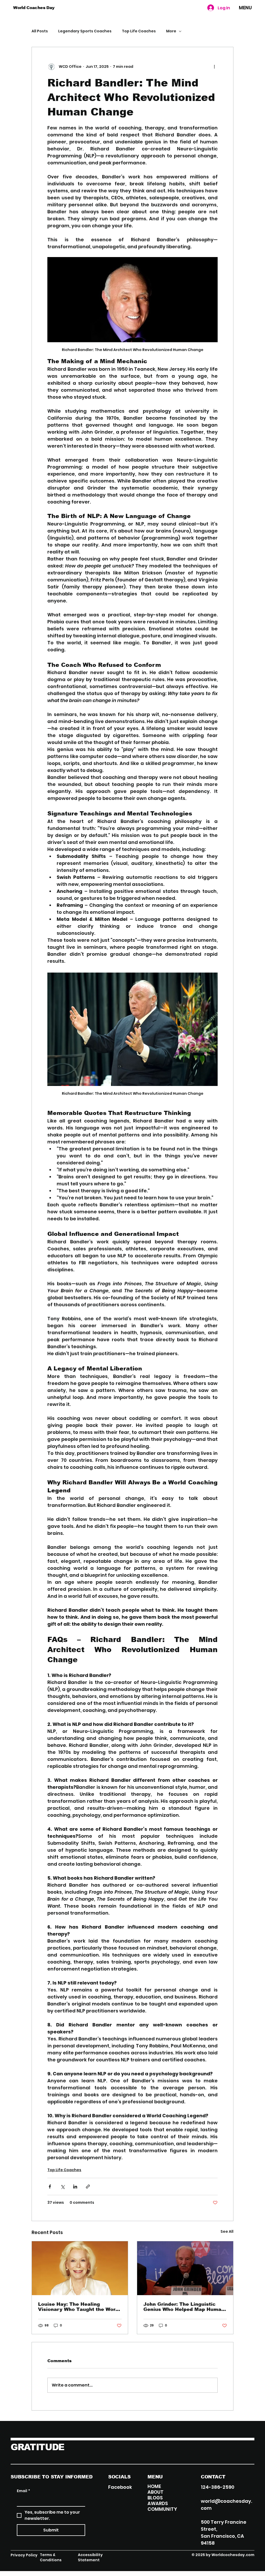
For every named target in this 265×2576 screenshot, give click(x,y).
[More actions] (215, 67)
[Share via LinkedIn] (75, 2187)
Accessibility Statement (90, 2557)
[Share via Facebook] (50, 2187)
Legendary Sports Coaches (85, 31)
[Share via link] (88, 2187)
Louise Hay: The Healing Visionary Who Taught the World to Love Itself (79, 2307)
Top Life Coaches (139, 31)
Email (23, 2491)
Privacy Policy (24, 2555)
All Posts (40, 31)
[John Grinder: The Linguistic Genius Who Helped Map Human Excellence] (185, 2268)
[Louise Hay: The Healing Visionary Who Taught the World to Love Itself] (80, 2268)
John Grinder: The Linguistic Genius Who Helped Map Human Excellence (184, 2307)
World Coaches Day (34, 8)
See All (227, 2231)
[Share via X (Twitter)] (62, 2187)
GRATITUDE (38, 2447)
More (171, 31)
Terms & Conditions (51, 2557)
